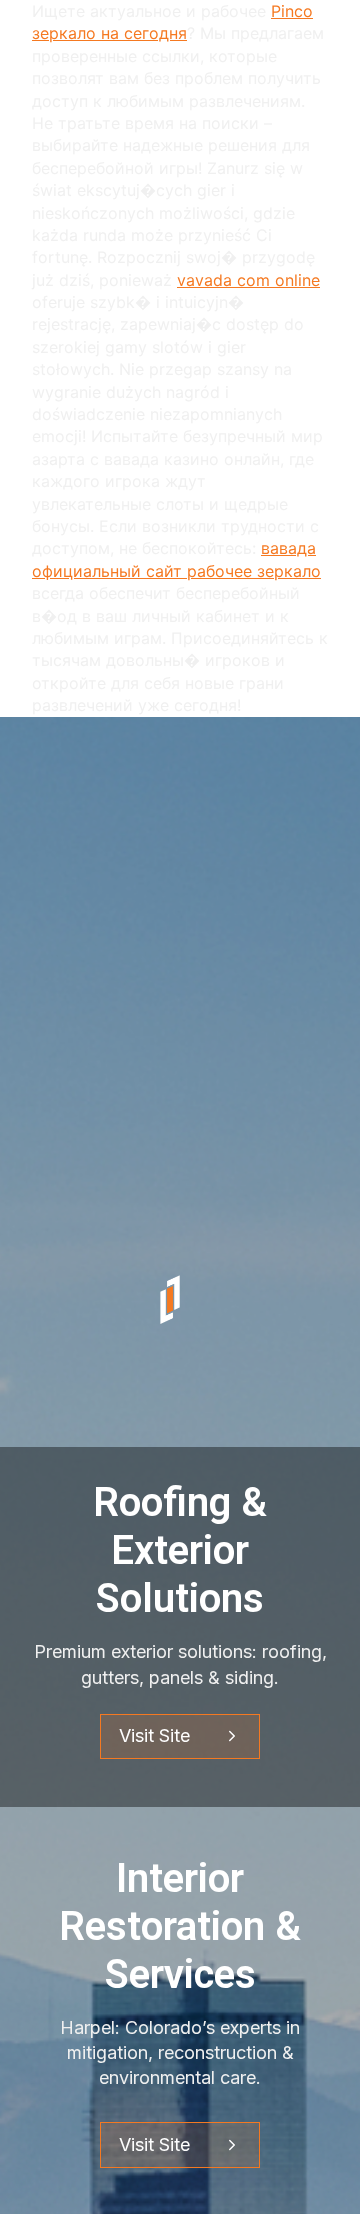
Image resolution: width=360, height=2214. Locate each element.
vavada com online (248, 280)
